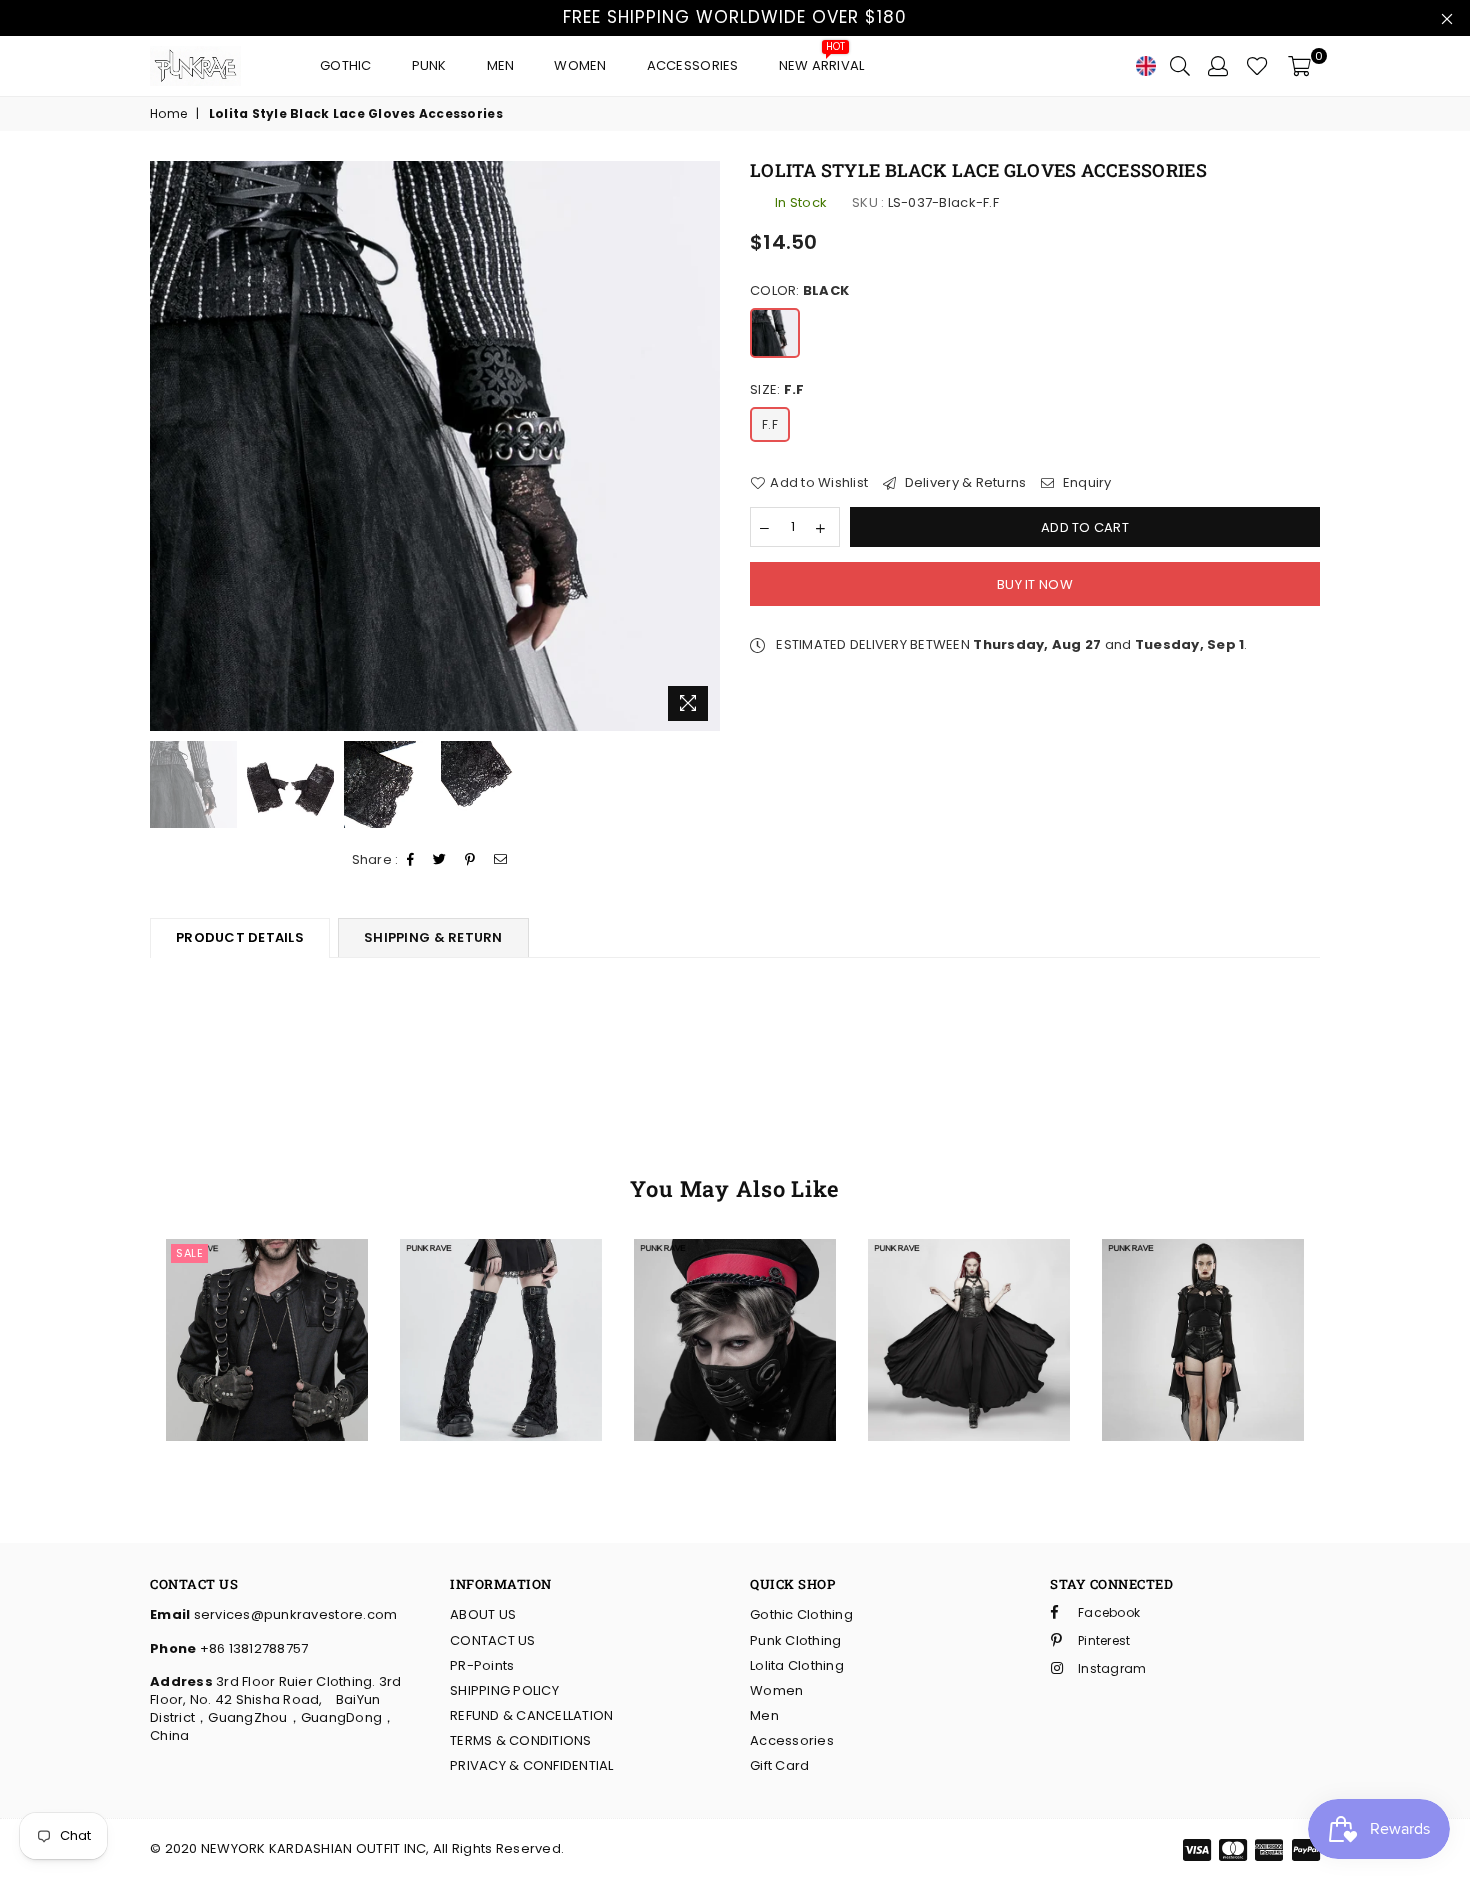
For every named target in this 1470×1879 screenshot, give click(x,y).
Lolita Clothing (797, 1665)
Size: (777, 390)
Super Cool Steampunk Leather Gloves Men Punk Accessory (267, 1271)
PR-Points (482, 1665)
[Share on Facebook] (411, 860)
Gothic (346, 65)
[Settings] (1218, 66)
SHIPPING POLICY (504, 1690)
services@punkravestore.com (293, 1614)
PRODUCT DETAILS (240, 937)
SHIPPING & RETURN (433, 937)
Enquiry (1085, 483)
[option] (435, 446)
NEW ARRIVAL (822, 60)
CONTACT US (493, 1640)
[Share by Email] (501, 860)
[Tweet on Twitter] (440, 860)
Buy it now (1035, 584)
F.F (770, 424)
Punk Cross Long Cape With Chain (968, 1271)
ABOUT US (483, 1614)
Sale (189, 1253)
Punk (429, 65)
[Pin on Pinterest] (470, 860)
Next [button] (702, 445)
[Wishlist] (1257, 66)
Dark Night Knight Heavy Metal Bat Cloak (1203, 1291)
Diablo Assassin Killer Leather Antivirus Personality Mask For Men (734, 1301)
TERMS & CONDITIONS (521, 1740)
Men (501, 65)
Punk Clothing (795, 1640)
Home (168, 114)
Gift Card (779, 1765)
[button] (241, 1308)
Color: (799, 291)
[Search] (1180, 66)
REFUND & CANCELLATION (531, 1715)
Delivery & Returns (963, 483)
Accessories (693, 65)
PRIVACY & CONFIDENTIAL (532, 1765)
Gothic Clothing (801, 1614)
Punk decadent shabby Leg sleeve (501, 1271)
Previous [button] (167, 445)
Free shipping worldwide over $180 (735, 17)
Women (580, 65)
